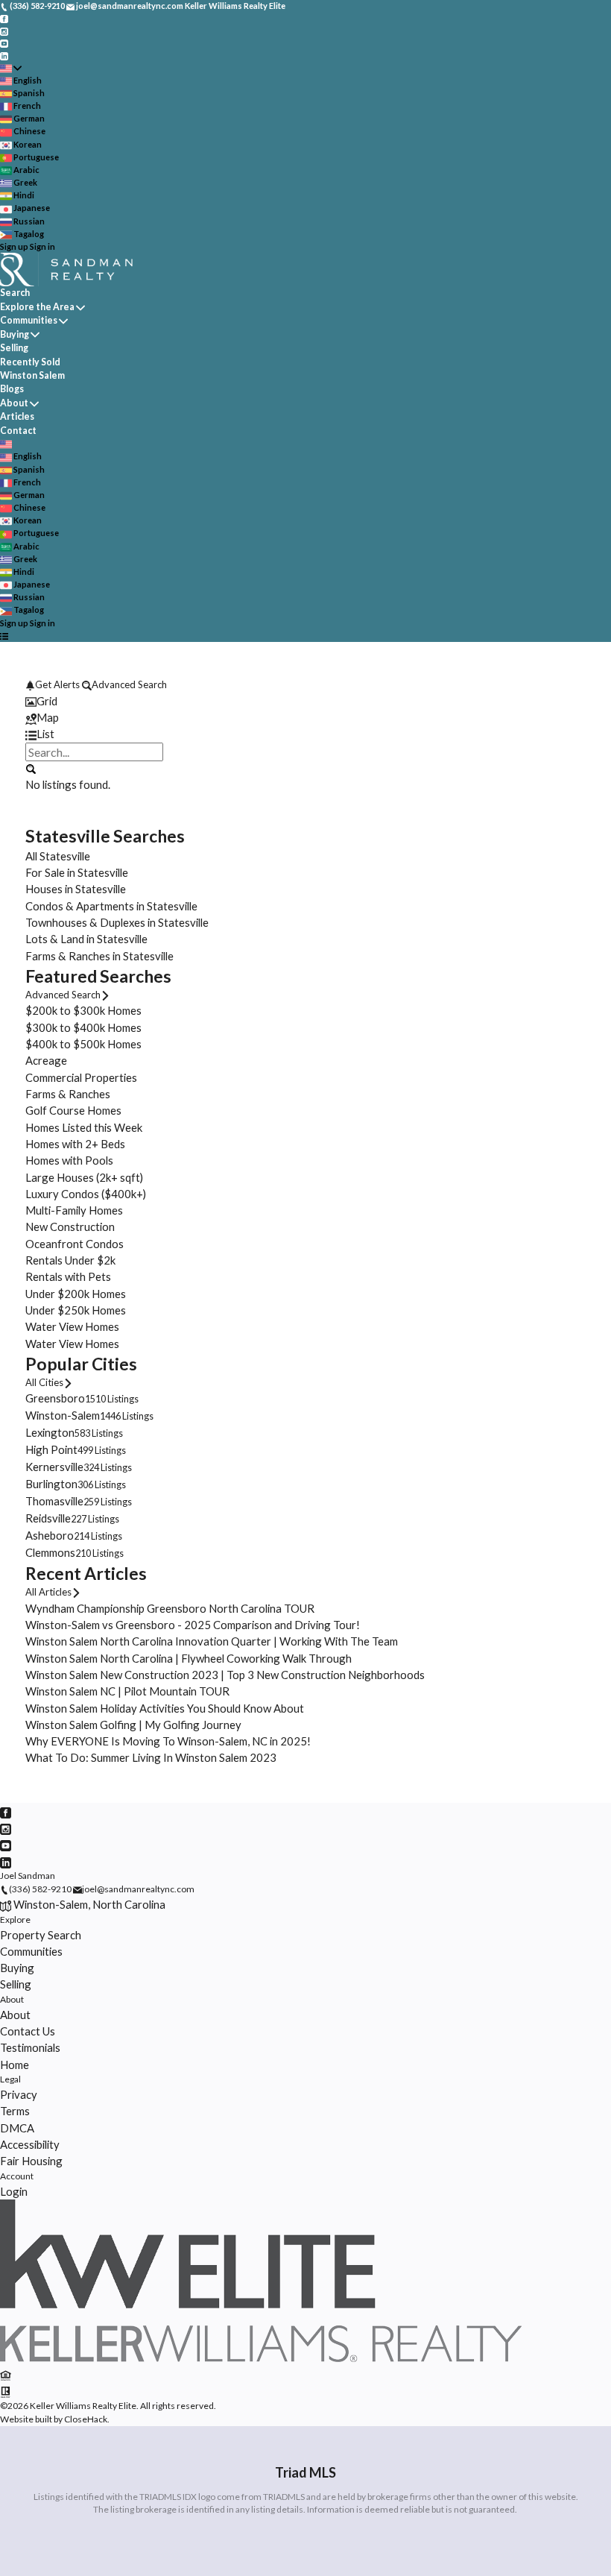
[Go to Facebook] (4, 18)
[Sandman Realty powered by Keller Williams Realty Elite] (261, 2359)
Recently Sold (30, 362)
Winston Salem (32, 375)
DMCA (17, 2128)
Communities (29, 320)
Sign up (14, 246)
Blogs (12, 389)
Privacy (19, 2094)
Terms (15, 2111)
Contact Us (28, 2031)
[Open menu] (4, 636)
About (14, 403)
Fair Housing (31, 2161)
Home (15, 2065)
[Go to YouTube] (4, 43)
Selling (14, 348)
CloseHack (86, 2419)
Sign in (42, 246)
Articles (17, 416)
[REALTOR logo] (6, 2390)
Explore (15, 1920)
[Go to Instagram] (4, 30)
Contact (18, 431)
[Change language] (11, 68)
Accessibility (30, 2144)
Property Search (41, 1935)
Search (15, 293)
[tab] (305, 701)
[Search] (30, 768)
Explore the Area (37, 307)
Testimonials (30, 2047)
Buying (15, 334)
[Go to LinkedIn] (4, 55)
